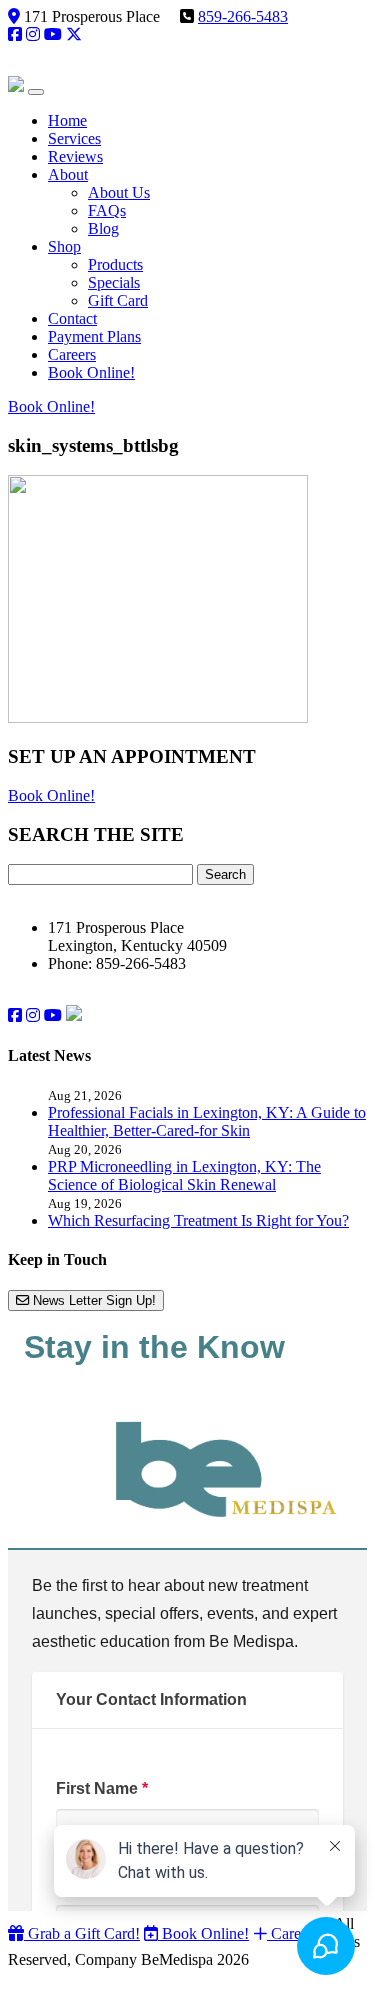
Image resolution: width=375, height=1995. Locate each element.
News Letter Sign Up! (92, 1300)
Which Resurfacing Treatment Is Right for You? (198, 1220)
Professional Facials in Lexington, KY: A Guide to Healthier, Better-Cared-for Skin (207, 1121)
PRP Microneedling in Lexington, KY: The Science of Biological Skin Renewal (184, 1175)
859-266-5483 (243, 16)
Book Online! (51, 406)
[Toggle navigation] (36, 92)
